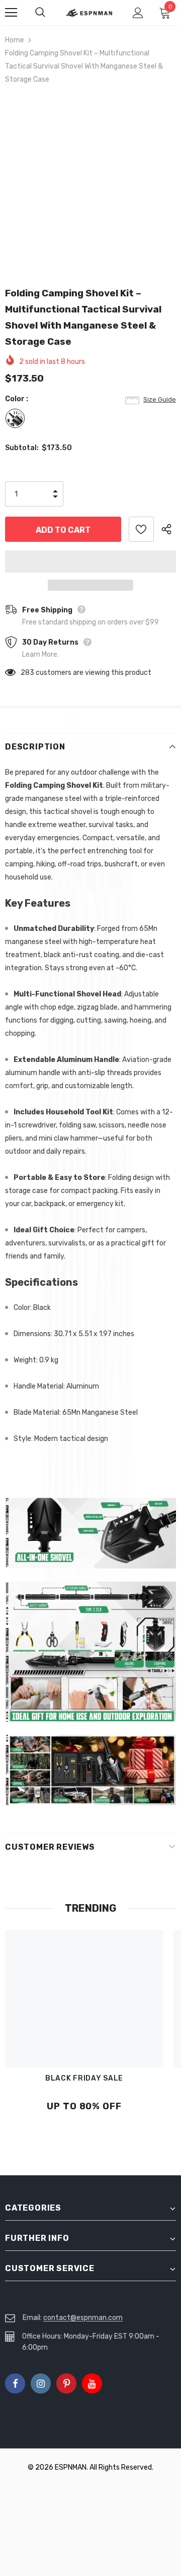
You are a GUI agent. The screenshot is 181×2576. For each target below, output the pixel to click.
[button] (90, 561)
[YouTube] (92, 2383)
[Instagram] (41, 2383)
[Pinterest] (66, 2383)
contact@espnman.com (83, 2318)
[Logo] (89, 13)
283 (27, 673)
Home (15, 40)
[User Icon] (138, 13)
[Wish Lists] (141, 529)
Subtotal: (22, 448)
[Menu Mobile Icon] (11, 13)
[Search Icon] (50, 13)
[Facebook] (15, 2383)
